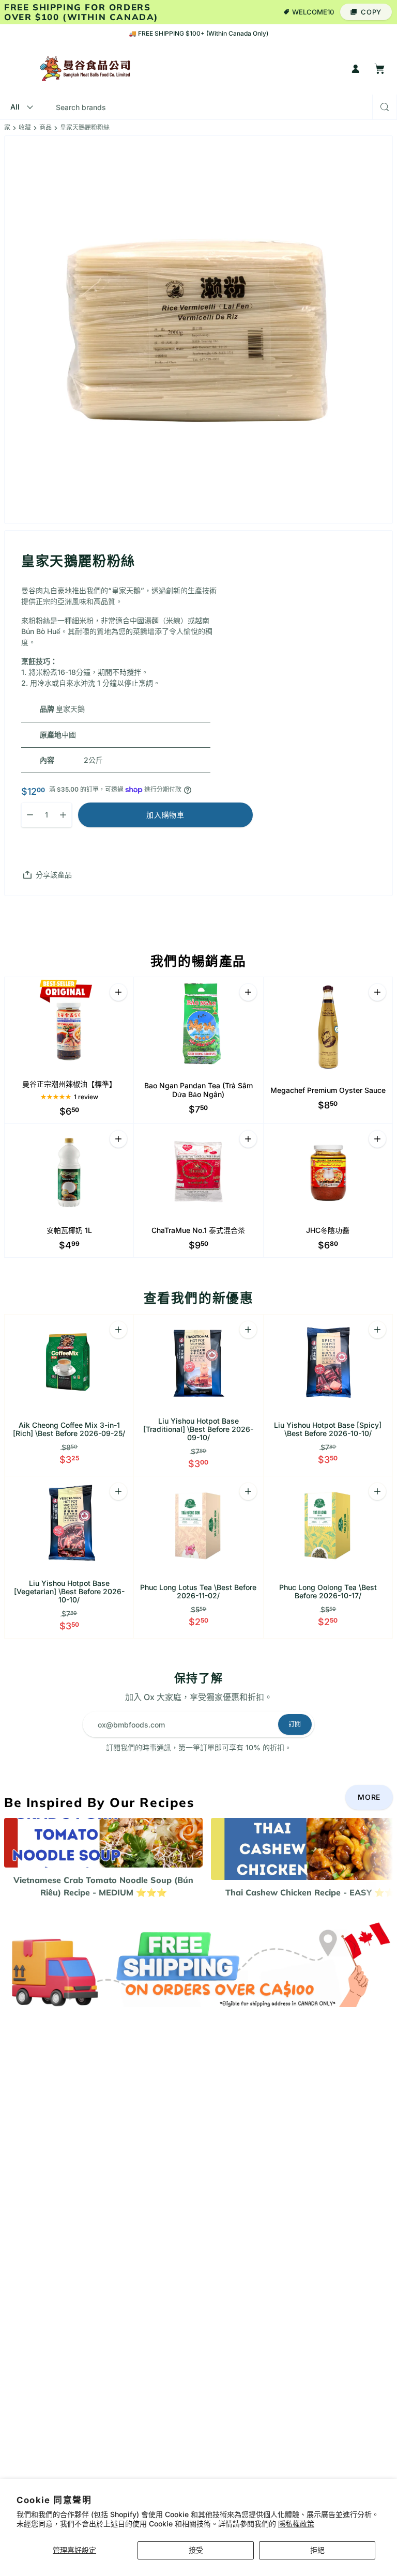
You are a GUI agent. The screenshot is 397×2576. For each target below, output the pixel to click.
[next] (381, 1858)
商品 (45, 128)
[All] (20, 107)
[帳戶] (356, 69)
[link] (369, 1797)
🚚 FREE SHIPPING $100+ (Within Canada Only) (198, 33)
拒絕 (317, 2550)
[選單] (14, 69)
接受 (196, 2550)
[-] (198, 1963)
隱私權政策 (296, 2524)
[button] (366, 12)
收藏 (25, 128)
